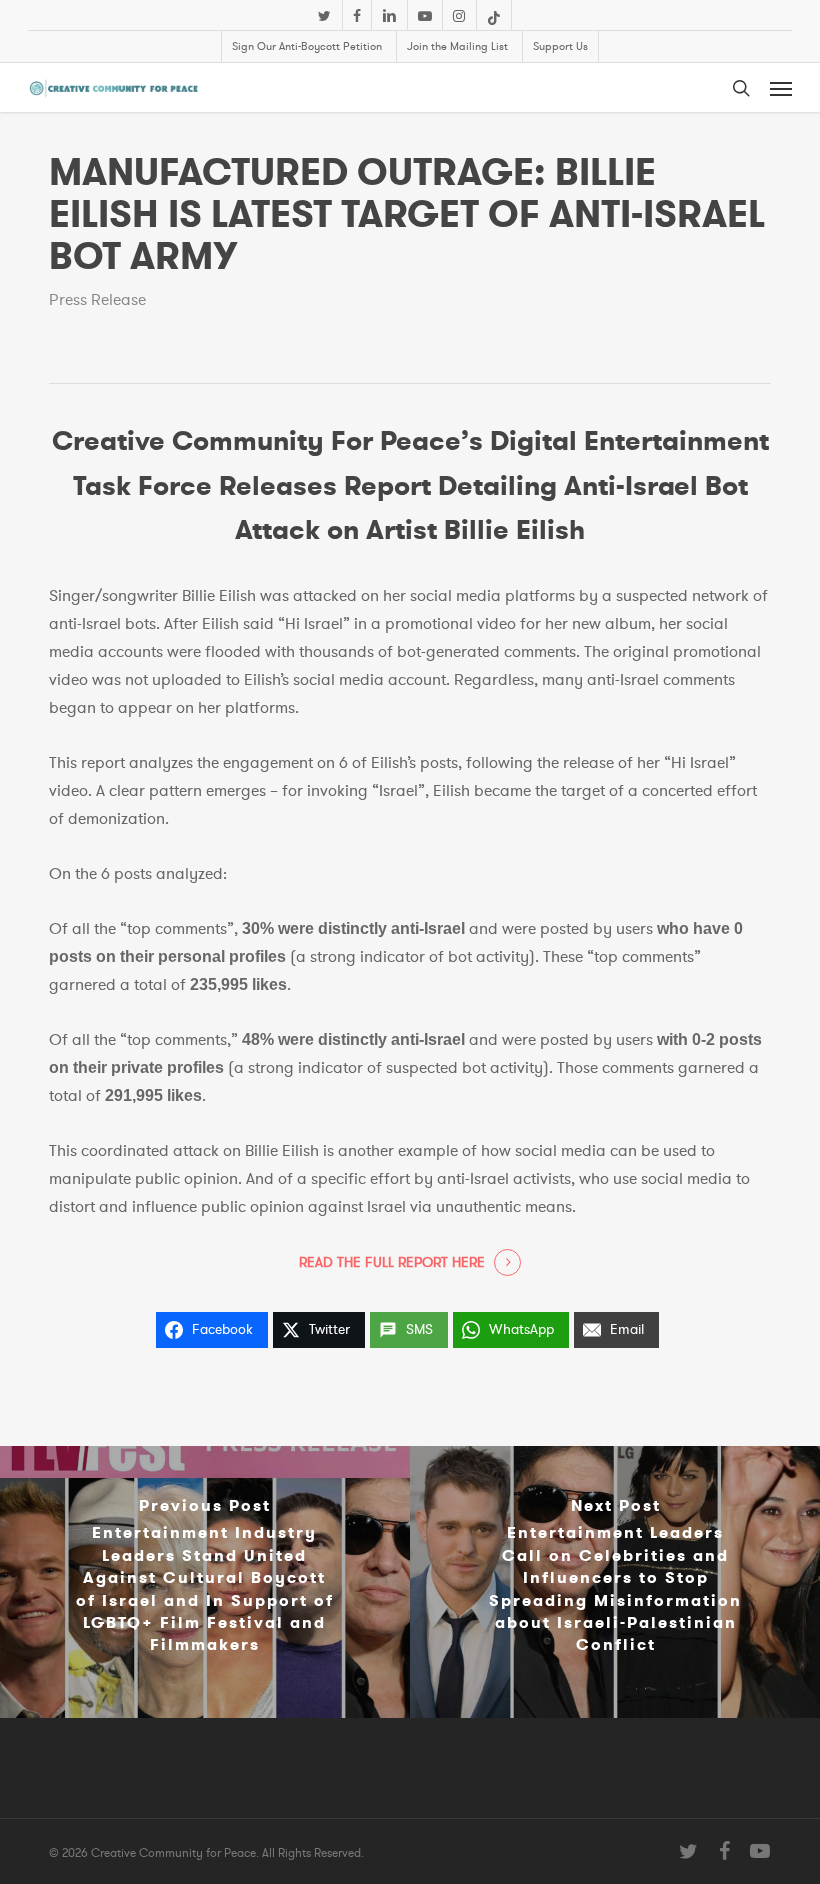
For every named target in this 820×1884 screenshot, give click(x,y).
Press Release (97, 300)
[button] (781, 88)
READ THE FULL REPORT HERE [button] (392, 1262)
